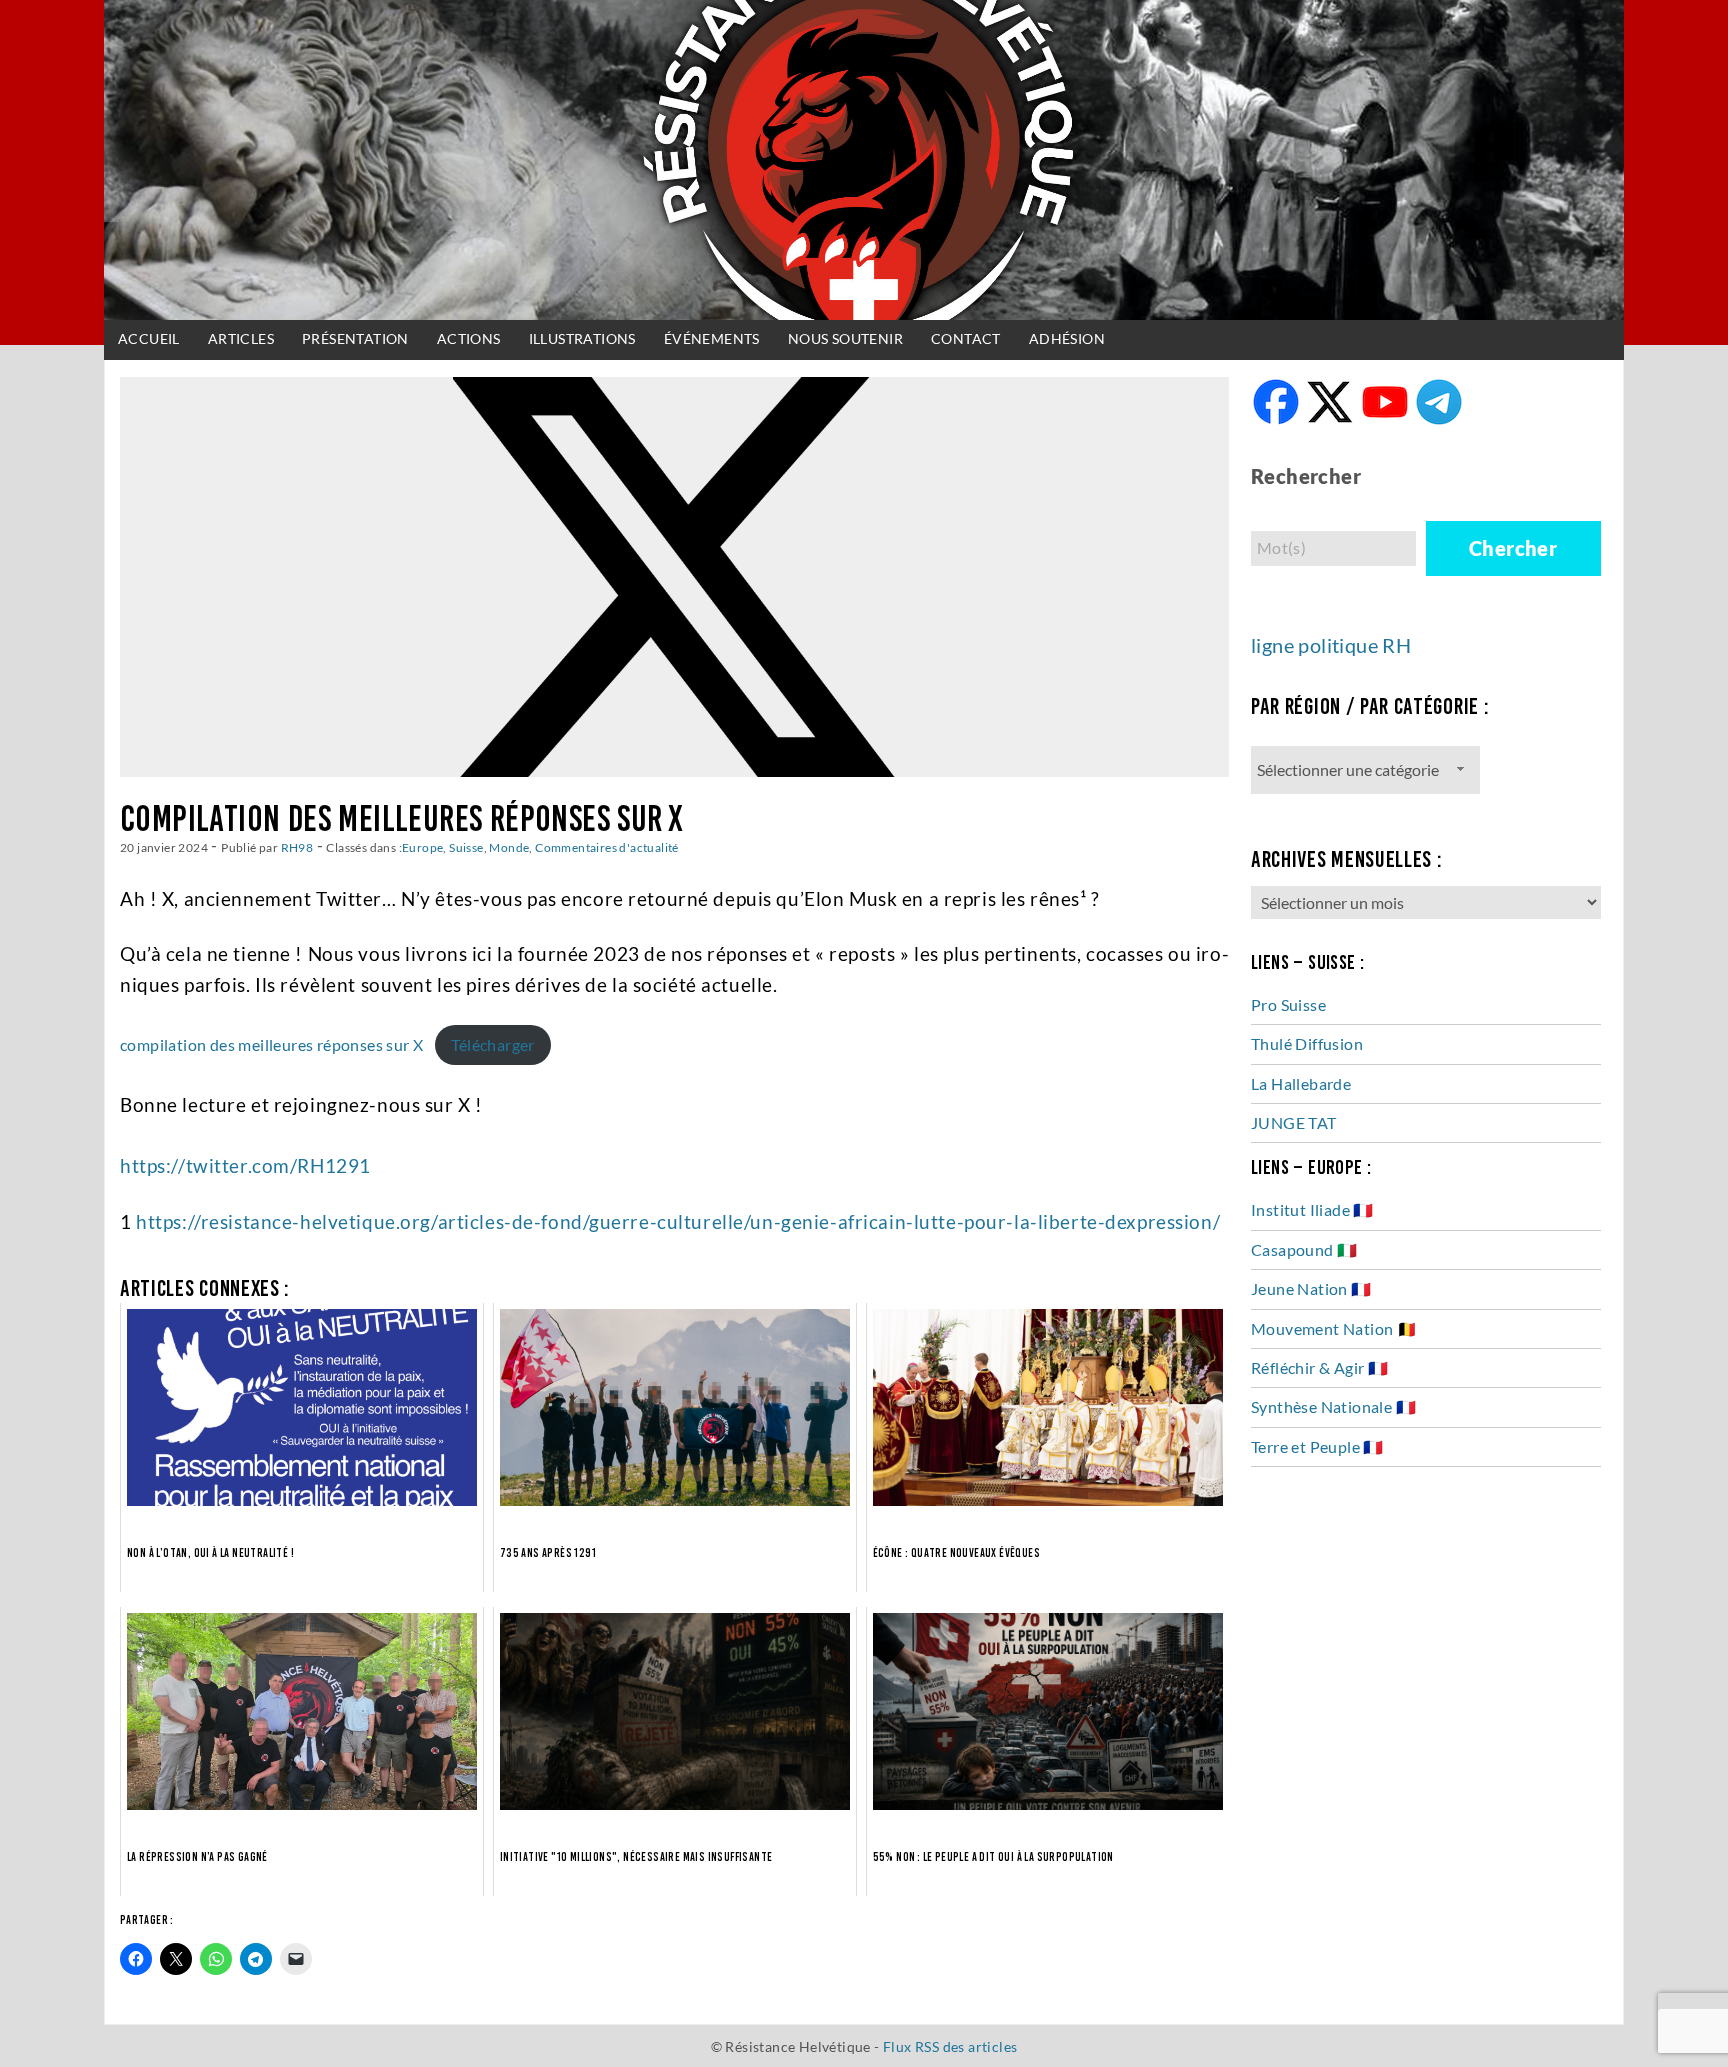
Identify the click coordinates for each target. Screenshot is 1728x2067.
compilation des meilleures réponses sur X (271, 1044)
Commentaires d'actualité (607, 847)
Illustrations (582, 338)
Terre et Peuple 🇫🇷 (1317, 1446)
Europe (422, 847)
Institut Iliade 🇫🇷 (1312, 1209)
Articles (241, 338)
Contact (966, 338)
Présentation (355, 338)
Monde (509, 847)
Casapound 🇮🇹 (1304, 1249)
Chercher (1513, 548)
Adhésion (1067, 338)
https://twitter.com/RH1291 (245, 1165)
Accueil (149, 338)
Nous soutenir (845, 338)
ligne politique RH (1331, 645)
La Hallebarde (1301, 1083)
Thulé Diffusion (1307, 1043)
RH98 (297, 847)
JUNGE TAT (1294, 1122)
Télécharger (492, 1044)
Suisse (466, 847)
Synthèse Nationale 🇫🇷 (1333, 1406)
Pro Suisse (1288, 1004)
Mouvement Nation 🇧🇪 (1334, 1328)
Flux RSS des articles (950, 2046)
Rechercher (1306, 476)
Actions (469, 338)
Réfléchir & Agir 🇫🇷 (1319, 1367)
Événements (712, 338)
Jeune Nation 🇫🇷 (1311, 1288)
